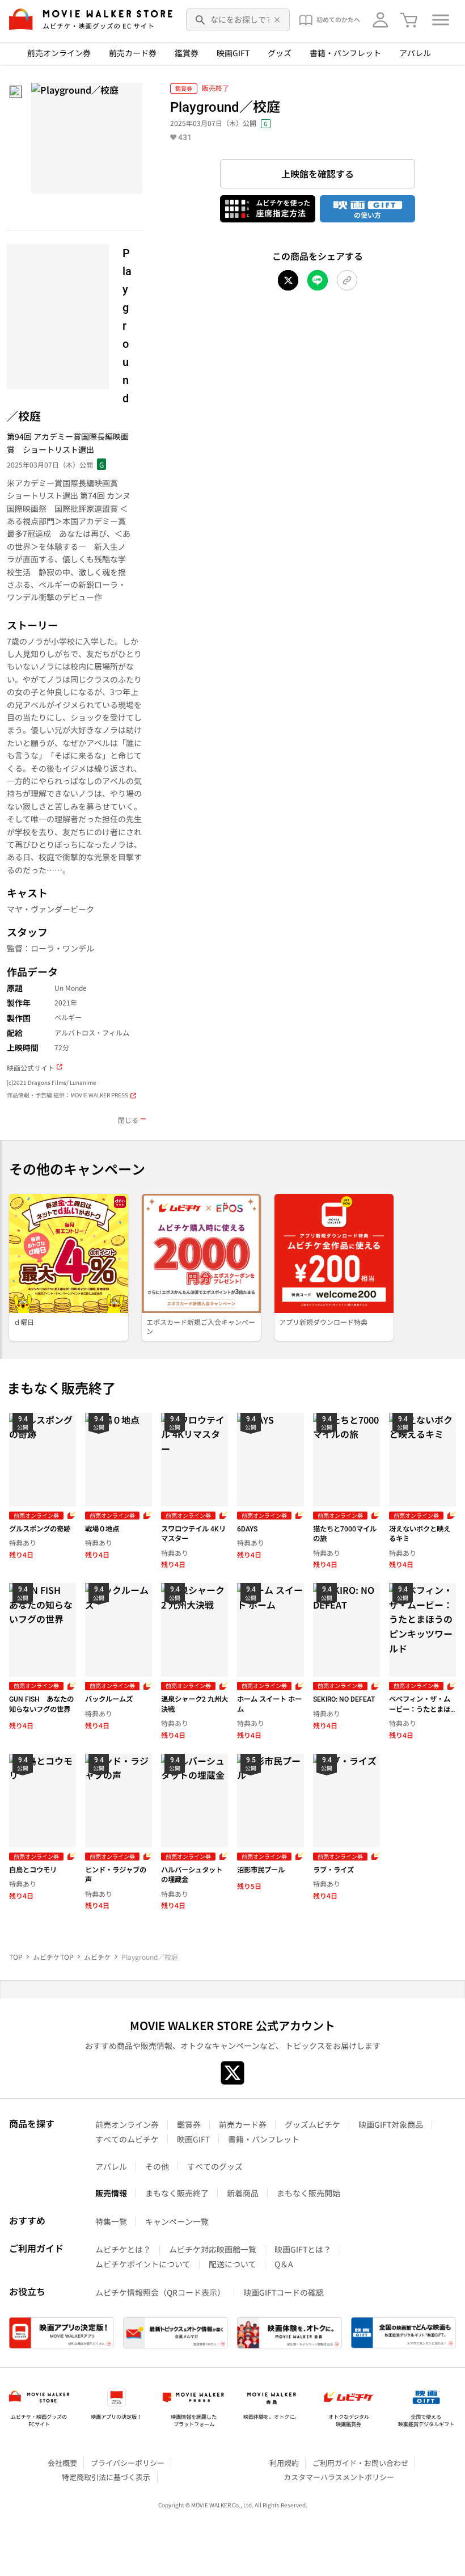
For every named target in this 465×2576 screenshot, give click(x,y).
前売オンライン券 (59, 53)
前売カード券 (133, 53)
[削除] (277, 20)
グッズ (280, 53)
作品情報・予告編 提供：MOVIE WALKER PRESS (67, 1095)
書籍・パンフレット (345, 53)
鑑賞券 (187, 53)
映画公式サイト (31, 1068)
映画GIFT (233, 53)
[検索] (201, 20)
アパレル (415, 53)
